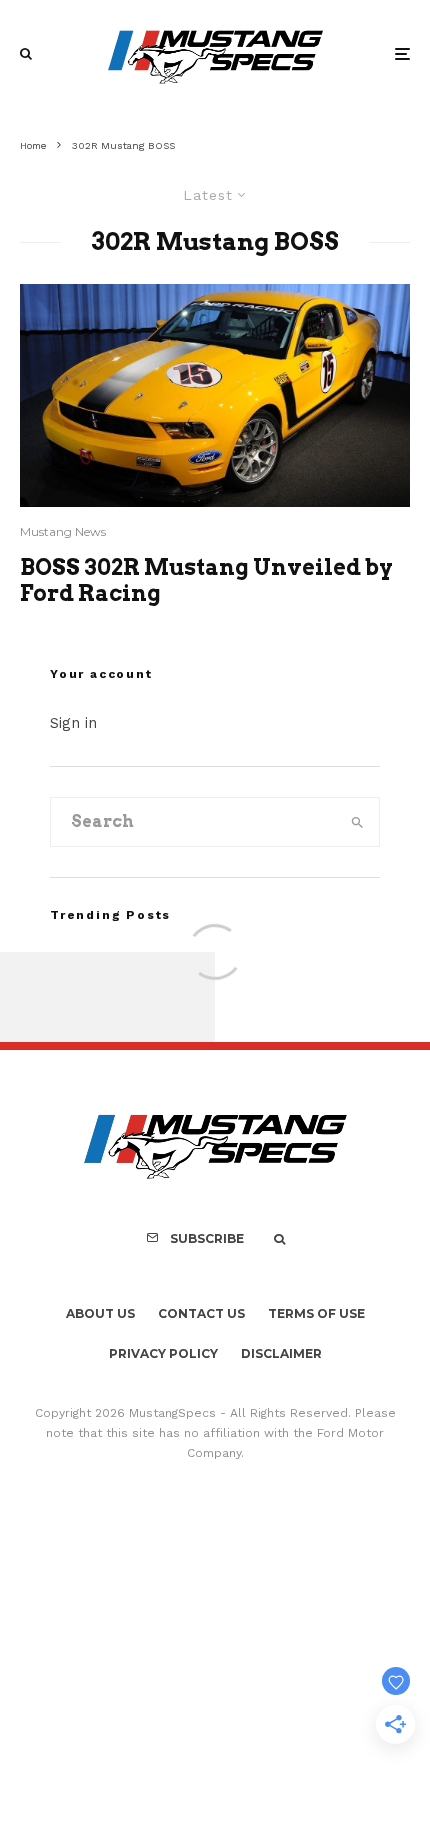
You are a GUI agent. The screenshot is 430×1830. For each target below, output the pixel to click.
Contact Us (201, 1313)
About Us (100, 1313)
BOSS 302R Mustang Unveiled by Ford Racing (206, 580)
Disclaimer (281, 1353)
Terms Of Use (316, 1313)
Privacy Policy (163, 1353)
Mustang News (63, 531)
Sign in (73, 723)
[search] (357, 822)
